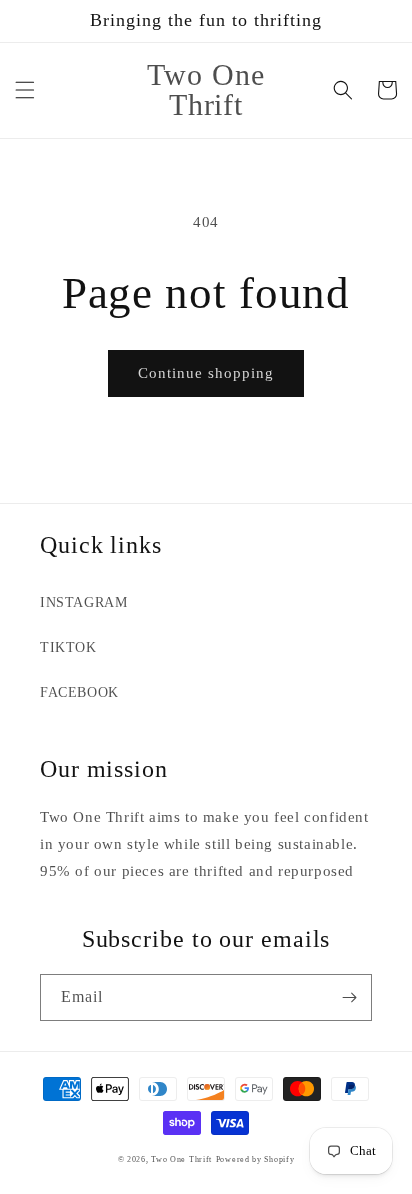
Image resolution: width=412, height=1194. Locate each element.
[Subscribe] (349, 997)
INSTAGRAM (83, 602)
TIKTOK (68, 647)
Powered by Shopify (255, 1159)
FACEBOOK (79, 692)
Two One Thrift (181, 1159)
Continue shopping (206, 373)
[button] (25, 90)
